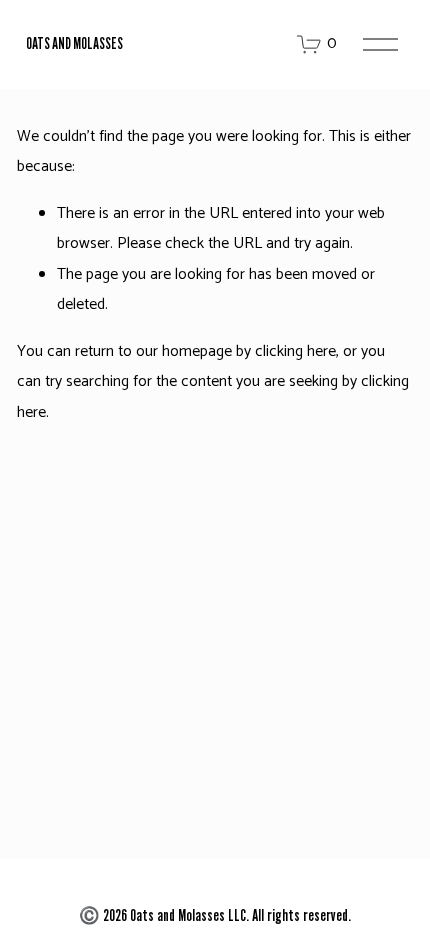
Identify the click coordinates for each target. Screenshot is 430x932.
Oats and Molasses (74, 43)
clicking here (295, 352)
